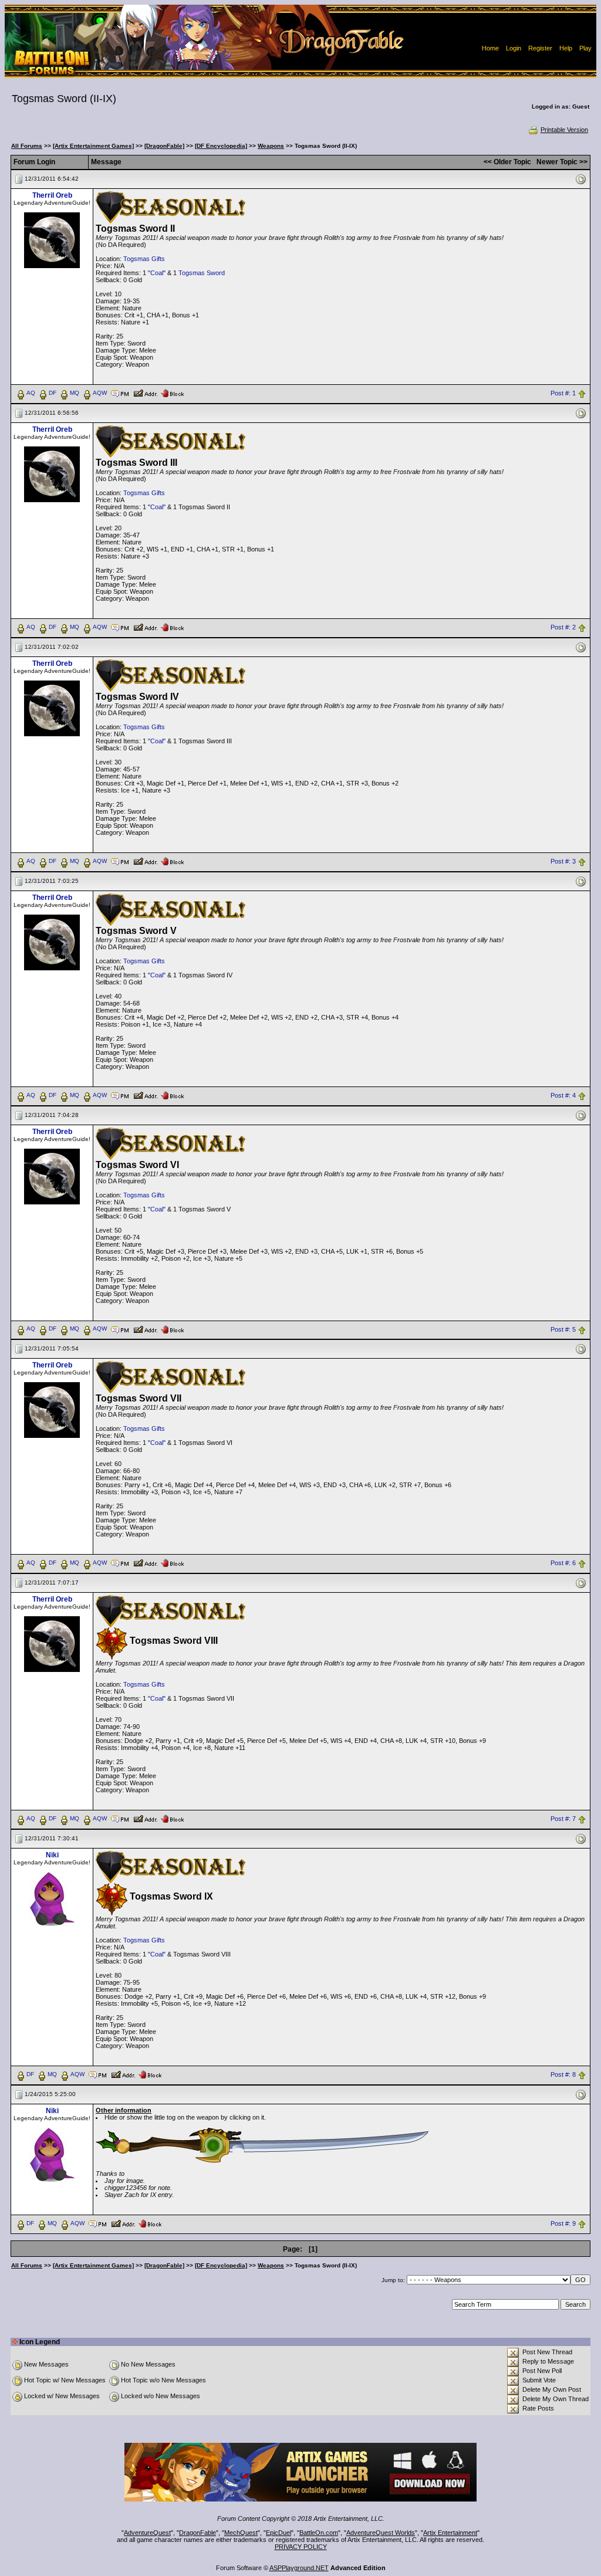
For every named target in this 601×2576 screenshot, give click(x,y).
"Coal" (157, 273)
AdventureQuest (147, 2533)
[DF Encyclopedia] (221, 146)
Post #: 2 (563, 627)
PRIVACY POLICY (301, 2547)
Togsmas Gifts (144, 259)
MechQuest (241, 2533)
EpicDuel (278, 2533)
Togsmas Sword (202, 273)
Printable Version (564, 130)
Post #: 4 (563, 1095)
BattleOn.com (319, 2533)
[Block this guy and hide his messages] (172, 392)
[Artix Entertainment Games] (93, 146)
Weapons (271, 146)
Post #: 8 (563, 2075)
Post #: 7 (563, 1819)
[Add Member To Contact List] (145, 392)
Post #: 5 (563, 1329)
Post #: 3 (563, 861)
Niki (52, 1855)
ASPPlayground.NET (299, 2568)
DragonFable (197, 2533)
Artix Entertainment (450, 2533)
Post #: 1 (563, 393)
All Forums (27, 146)
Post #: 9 (563, 2224)
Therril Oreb (52, 195)
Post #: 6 (563, 1563)
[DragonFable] (164, 146)
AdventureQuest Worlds (381, 2533)
